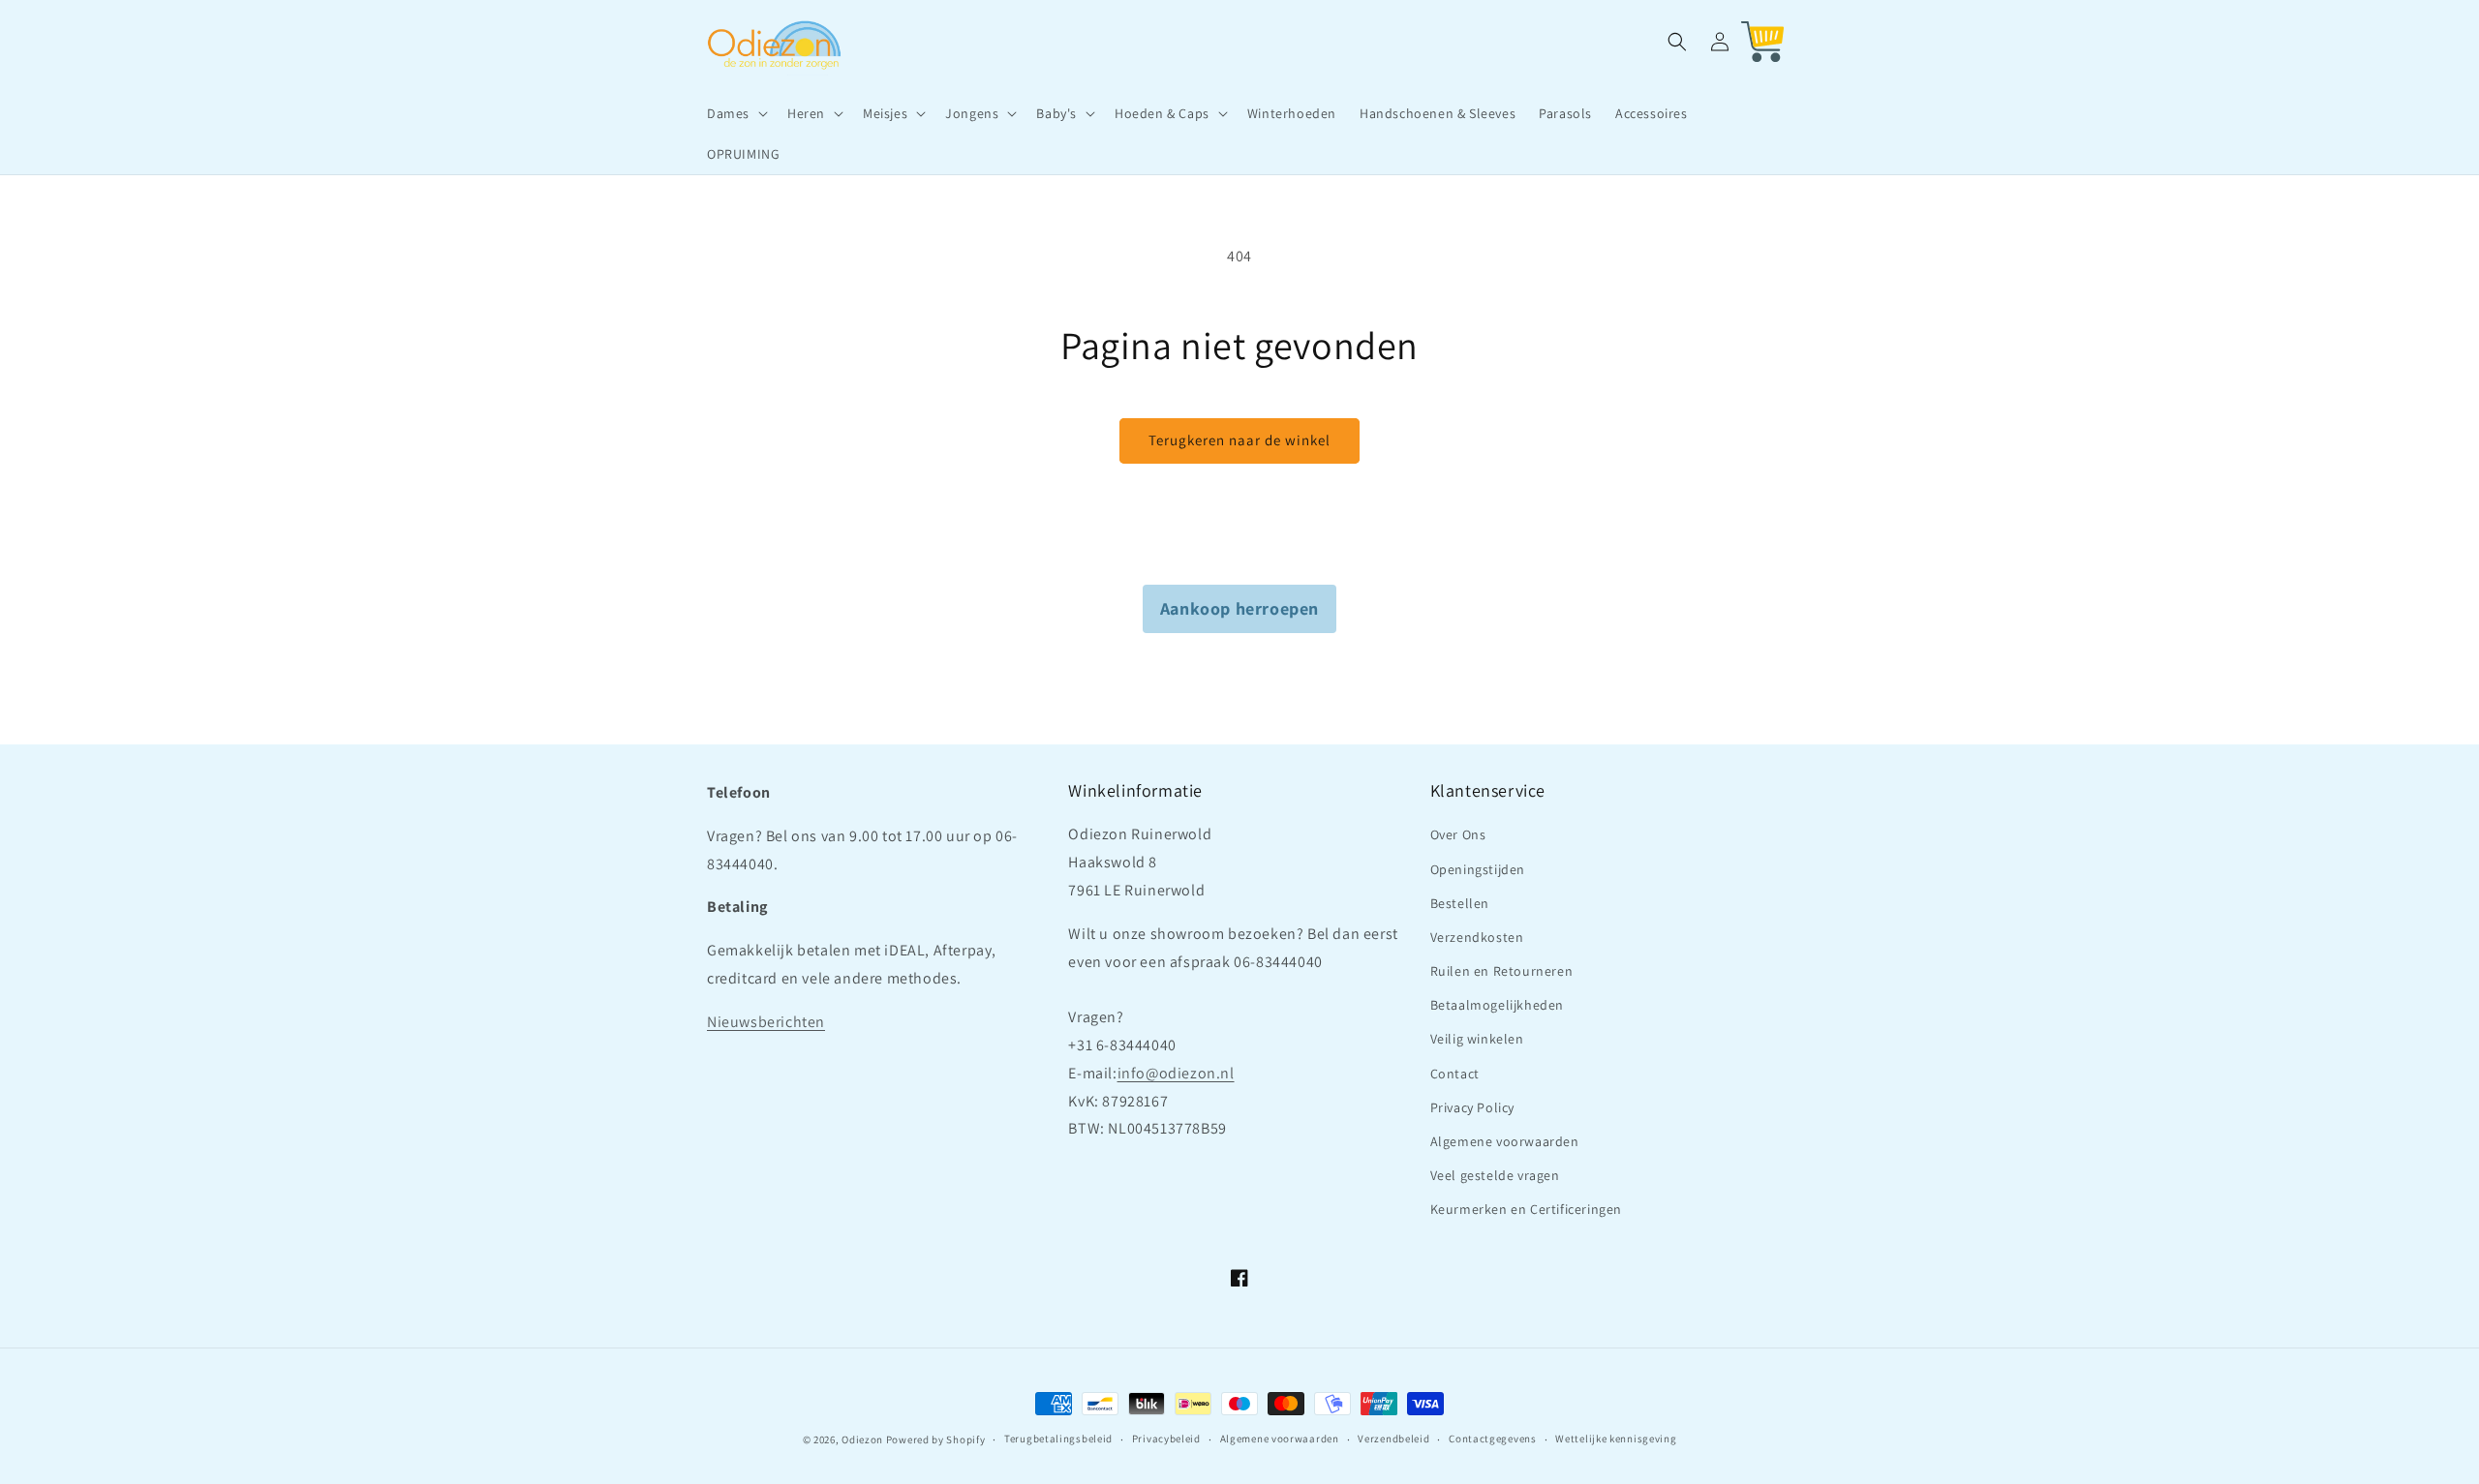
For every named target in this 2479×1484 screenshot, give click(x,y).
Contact (1455, 1074)
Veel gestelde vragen (1495, 1175)
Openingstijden (1478, 869)
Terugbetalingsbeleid (1058, 1439)
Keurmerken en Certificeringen (1526, 1209)
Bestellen (1460, 903)
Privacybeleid (1166, 1439)
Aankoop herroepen (1239, 608)
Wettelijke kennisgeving (1616, 1439)
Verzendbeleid (1393, 1439)
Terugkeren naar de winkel (1239, 440)
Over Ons (1458, 834)
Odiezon (862, 1439)
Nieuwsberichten (766, 1022)
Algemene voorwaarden (1505, 1141)
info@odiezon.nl (1176, 1073)
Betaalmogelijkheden (1497, 1005)
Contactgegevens (1493, 1439)
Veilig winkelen (1477, 1039)
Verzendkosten (1477, 937)
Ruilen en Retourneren (1502, 971)
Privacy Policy (1472, 1107)
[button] (735, 113)
